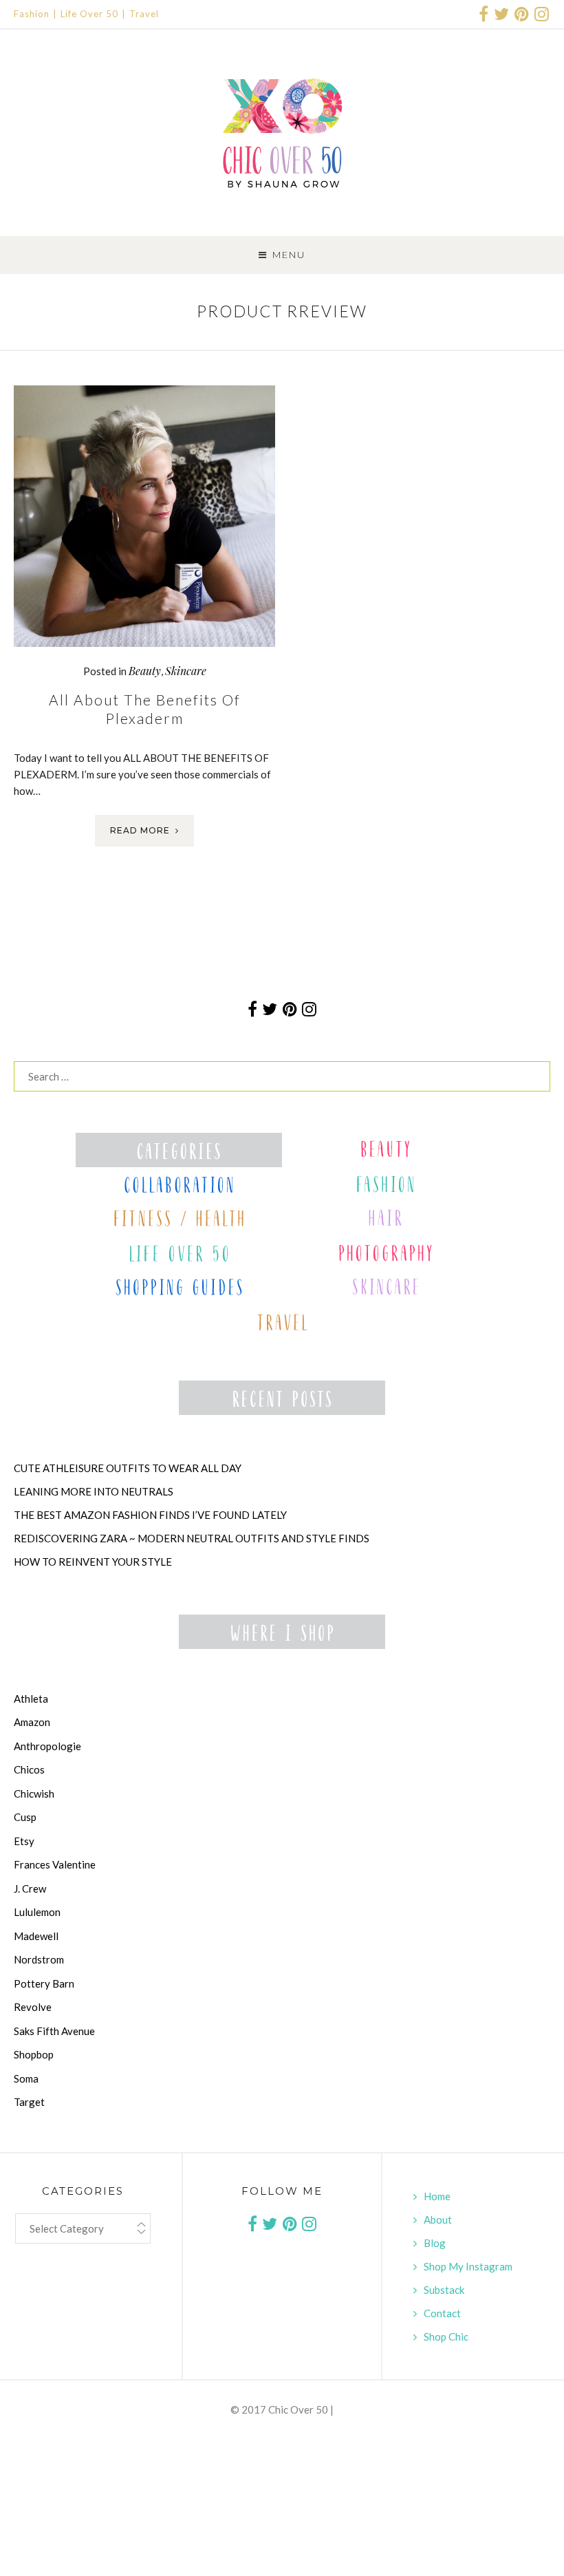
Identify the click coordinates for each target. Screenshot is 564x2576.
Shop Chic (446, 2337)
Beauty (145, 671)
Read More (140, 830)
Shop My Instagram (468, 2266)
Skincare (186, 671)
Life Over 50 (89, 14)
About (438, 2220)
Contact (442, 2313)
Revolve (33, 2007)
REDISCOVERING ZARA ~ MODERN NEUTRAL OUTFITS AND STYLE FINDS (192, 1538)
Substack (444, 2290)
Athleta (31, 1699)
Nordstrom (39, 1959)
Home (437, 2196)
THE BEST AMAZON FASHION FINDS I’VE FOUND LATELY (150, 1515)
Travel (144, 14)
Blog (435, 2243)
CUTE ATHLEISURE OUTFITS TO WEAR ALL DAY (128, 1468)
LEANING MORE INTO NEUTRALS (94, 1491)
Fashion (32, 14)
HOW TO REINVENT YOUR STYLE (93, 1562)
